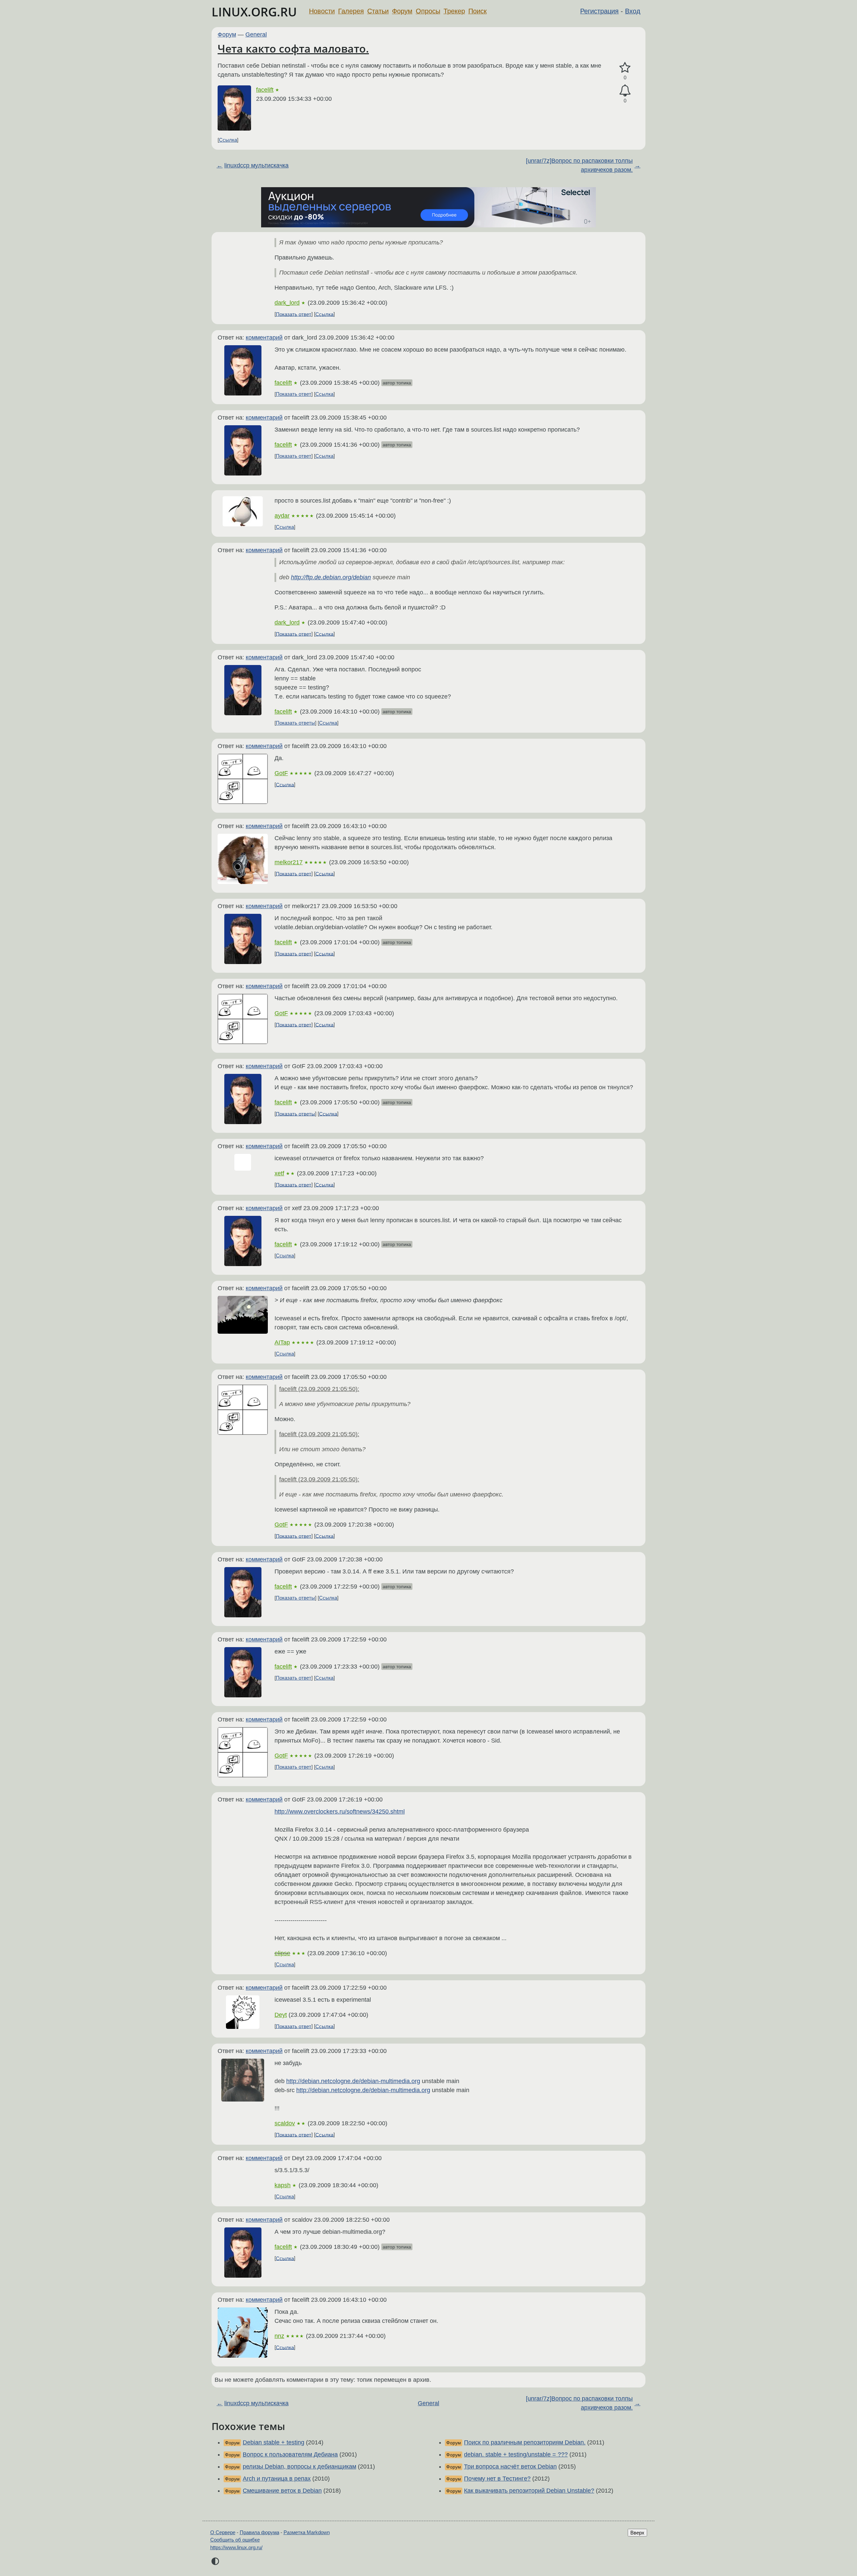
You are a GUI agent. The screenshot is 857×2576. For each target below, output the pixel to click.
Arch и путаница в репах (277, 2479)
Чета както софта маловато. (293, 48)
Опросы (428, 11)
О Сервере (223, 2532)
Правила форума (259, 2532)
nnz (279, 2336)
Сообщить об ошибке (235, 2540)
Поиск (478, 11)
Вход (633, 11)
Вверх (637, 2533)
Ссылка (228, 140)
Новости (322, 11)
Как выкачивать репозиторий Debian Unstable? (529, 2491)
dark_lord (287, 303)
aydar (282, 516)
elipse (282, 1953)
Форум (402, 11)
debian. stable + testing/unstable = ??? (516, 2454)
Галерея (351, 11)
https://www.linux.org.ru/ (236, 2547)
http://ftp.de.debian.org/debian (331, 577)
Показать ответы (295, 723)
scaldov (285, 2123)
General (256, 34)
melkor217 (289, 862)
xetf (279, 1173)
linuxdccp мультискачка (256, 165)
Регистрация (599, 11)
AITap (282, 1342)
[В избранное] (625, 68)
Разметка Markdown (307, 2532)
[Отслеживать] (625, 91)
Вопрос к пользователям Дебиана (290, 2454)
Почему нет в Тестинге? (497, 2479)
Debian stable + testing (274, 2442)
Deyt (281, 2015)
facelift (265, 90)
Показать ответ (294, 314)
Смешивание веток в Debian (282, 2491)
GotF (281, 773)
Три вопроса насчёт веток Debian (510, 2467)
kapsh (283, 2185)
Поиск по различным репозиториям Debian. (525, 2442)
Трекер (454, 11)
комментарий (264, 338)
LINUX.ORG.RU (254, 12)
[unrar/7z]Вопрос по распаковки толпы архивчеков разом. (579, 165)
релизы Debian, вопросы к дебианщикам (299, 2467)
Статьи (378, 11)
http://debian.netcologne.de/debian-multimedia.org (353, 2081)
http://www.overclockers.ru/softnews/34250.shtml (340, 1812)
